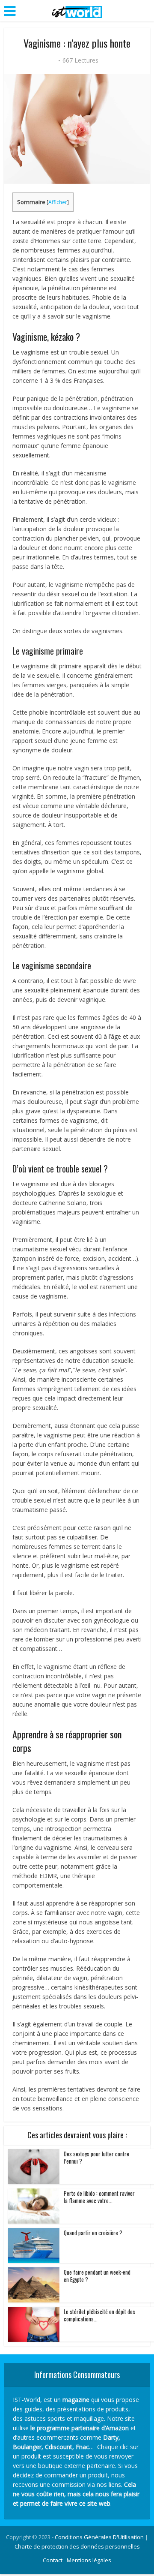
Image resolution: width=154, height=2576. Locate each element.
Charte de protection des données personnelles (77, 2546)
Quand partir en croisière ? (93, 2233)
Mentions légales (89, 2560)
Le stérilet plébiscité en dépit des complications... (99, 2315)
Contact (53, 2560)
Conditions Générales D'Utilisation (99, 2537)
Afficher (58, 202)
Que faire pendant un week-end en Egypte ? (97, 2276)
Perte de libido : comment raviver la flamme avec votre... (99, 2197)
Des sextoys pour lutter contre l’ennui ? (96, 2157)
